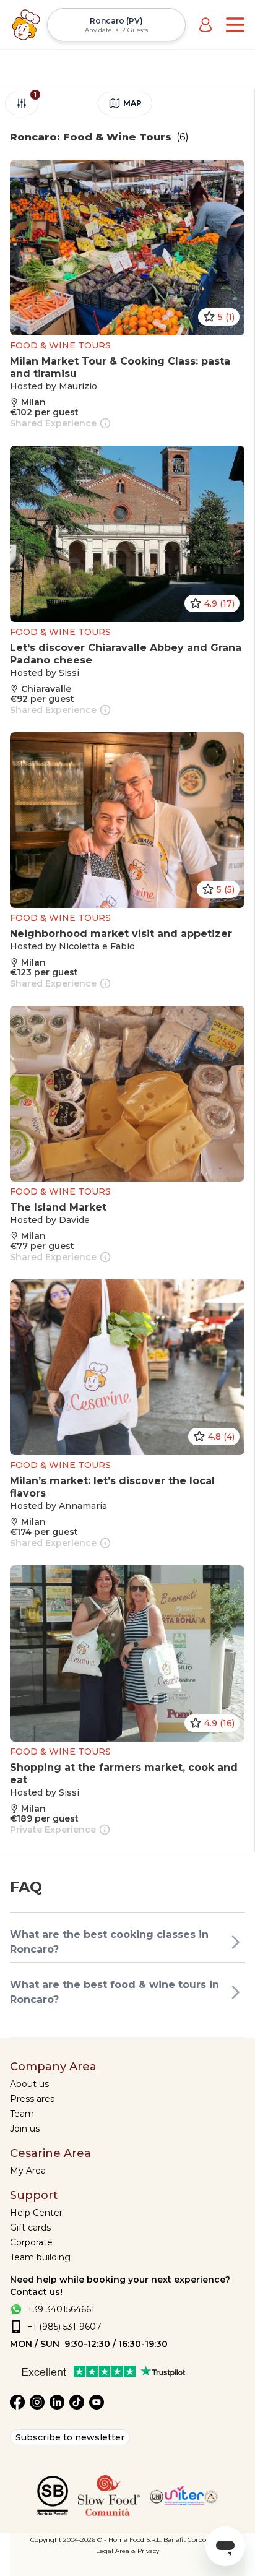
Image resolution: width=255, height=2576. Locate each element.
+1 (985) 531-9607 (64, 2327)
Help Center (36, 2213)
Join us (25, 2129)
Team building (40, 2257)
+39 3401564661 (61, 2309)
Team (22, 2114)
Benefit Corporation (194, 2540)
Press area (32, 2099)
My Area (28, 2171)
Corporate (31, 2242)
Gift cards (30, 2228)
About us (29, 2084)
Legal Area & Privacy (127, 2551)
